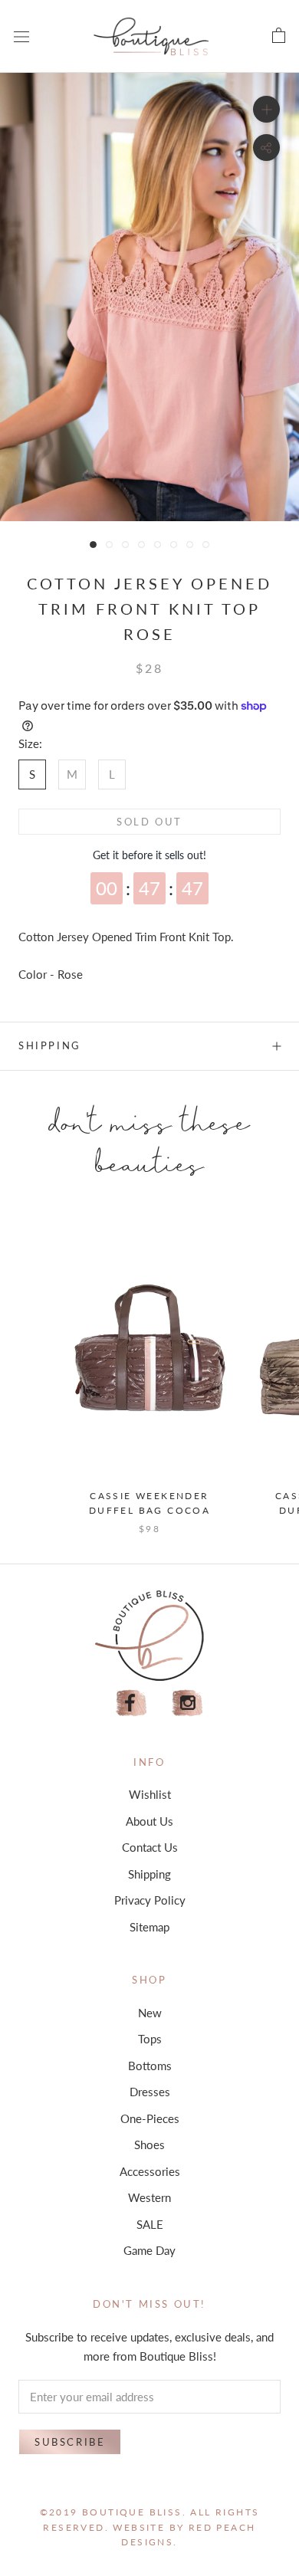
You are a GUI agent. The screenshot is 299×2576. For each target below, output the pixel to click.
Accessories (150, 2171)
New (150, 2013)
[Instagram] (188, 1703)
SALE (150, 2224)
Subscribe (70, 2442)
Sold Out (149, 822)
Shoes (149, 2144)
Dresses (150, 2092)
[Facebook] (131, 1703)
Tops (150, 2039)
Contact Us (150, 1847)
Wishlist (150, 1794)
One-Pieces (150, 2118)
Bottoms (150, 2066)
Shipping (50, 1045)
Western (149, 2197)
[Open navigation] (21, 36)
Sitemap (149, 1927)
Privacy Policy (150, 1900)
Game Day (149, 2250)
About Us (149, 1821)
